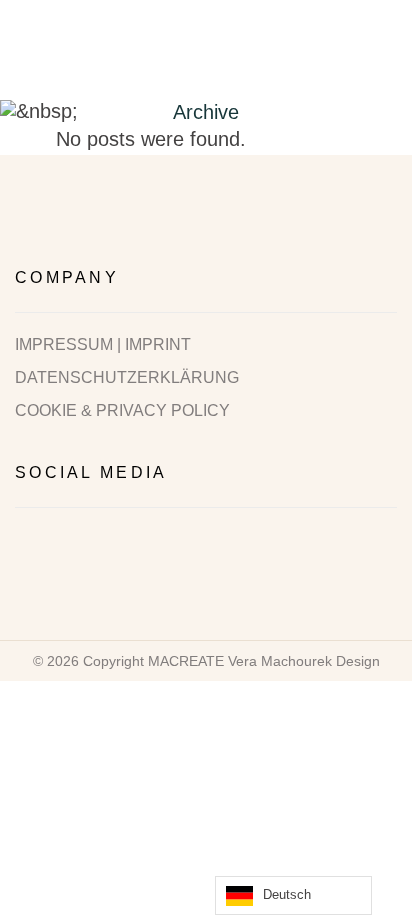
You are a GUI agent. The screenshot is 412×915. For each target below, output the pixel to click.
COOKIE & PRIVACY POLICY (122, 411)
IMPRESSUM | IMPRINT (103, 345)
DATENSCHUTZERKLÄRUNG (127, 378)
